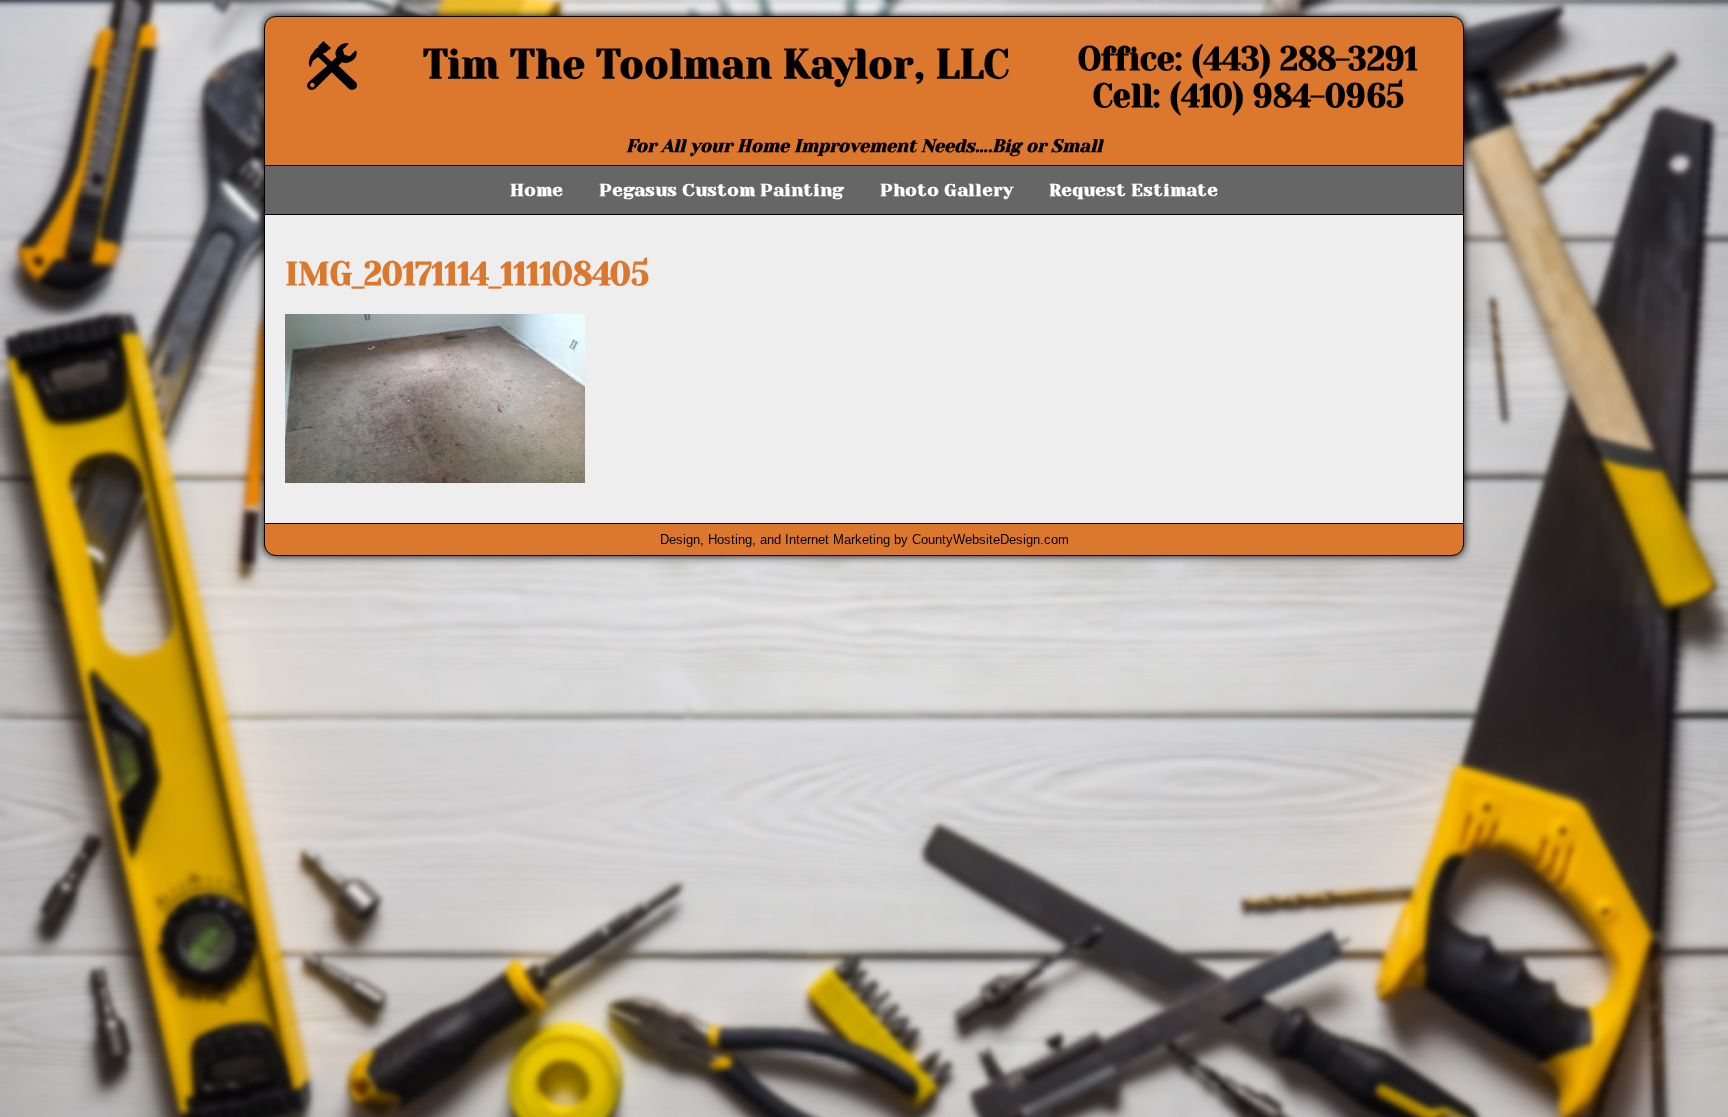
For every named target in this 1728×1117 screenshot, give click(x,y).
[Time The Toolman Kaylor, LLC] (332, 84)
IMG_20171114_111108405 (467, 274)
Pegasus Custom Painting (721, 190)
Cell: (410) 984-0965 (1248, 96)
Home (536, 190)
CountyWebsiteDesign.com (990, 539)
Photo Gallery (946, 190)
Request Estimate (1133, 190)
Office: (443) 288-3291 (1248, 59)
